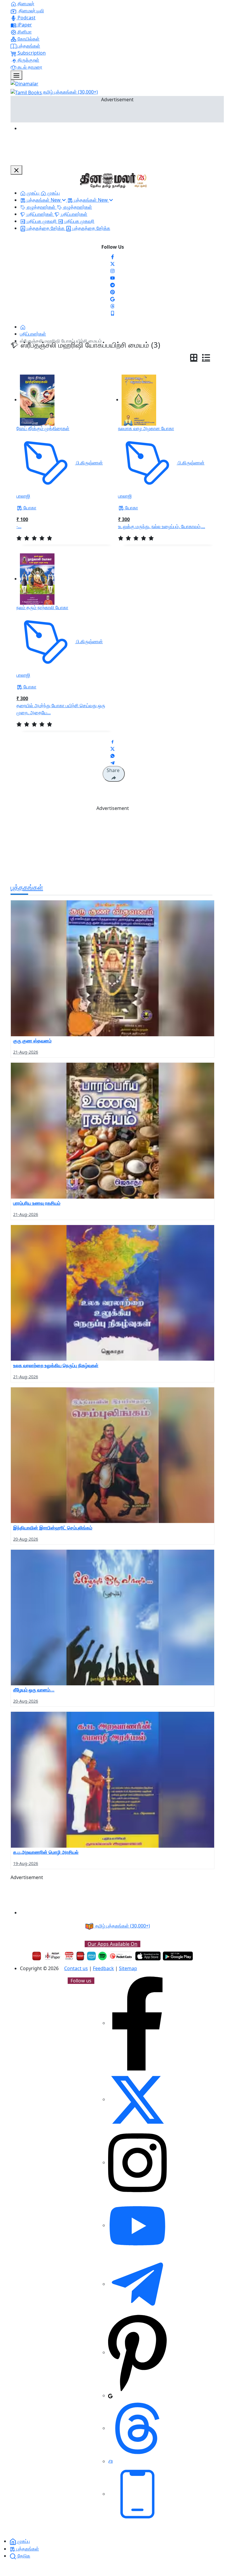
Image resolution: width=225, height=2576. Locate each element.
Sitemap (128, 1968)
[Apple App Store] (148, 1956)
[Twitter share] (112, 748)
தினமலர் (25, 4)
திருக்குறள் (28, 60)
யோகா (29, 508)
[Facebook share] (112, 741)
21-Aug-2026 (26, 1052)
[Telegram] (137, 2284)
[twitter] (137, 2099)
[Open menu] (16, 75)
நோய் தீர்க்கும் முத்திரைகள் (43, 428)
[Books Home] (23, 327)
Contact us (76, 1968)
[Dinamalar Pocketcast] (121, 1956)
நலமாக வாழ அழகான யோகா (146, 428)
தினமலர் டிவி (31, 11)
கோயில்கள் (28, 39)
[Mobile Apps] (112, 313)
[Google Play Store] (178, 1956)
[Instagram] (112, 270)
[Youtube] (112, 277)
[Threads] (112, 306)
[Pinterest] (112, 292)
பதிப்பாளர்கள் (33, 334)
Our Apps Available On (112, 1944)
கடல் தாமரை (29, 67)
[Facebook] (112, 256)
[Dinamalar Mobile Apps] (137, 2494)
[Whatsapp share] (112, 755)
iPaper (24, 25)
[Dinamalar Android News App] (37, 1956)
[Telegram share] (112, 762)
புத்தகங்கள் (28, 46)
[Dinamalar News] (112, 968)
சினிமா (24, 32)
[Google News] (112, 299)
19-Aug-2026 (26, 1863)
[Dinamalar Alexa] (91, 1956)
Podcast (26, 18)
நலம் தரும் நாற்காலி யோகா (42, 607)
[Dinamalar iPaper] (53, 1956)
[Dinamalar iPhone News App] (80, 1956)
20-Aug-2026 (26, 1539)
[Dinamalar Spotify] (102, 1956)
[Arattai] (110, 2461)
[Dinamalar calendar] (69, 1956)
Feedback (103, 1968)
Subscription (31, 53)
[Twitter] (112, 263)
